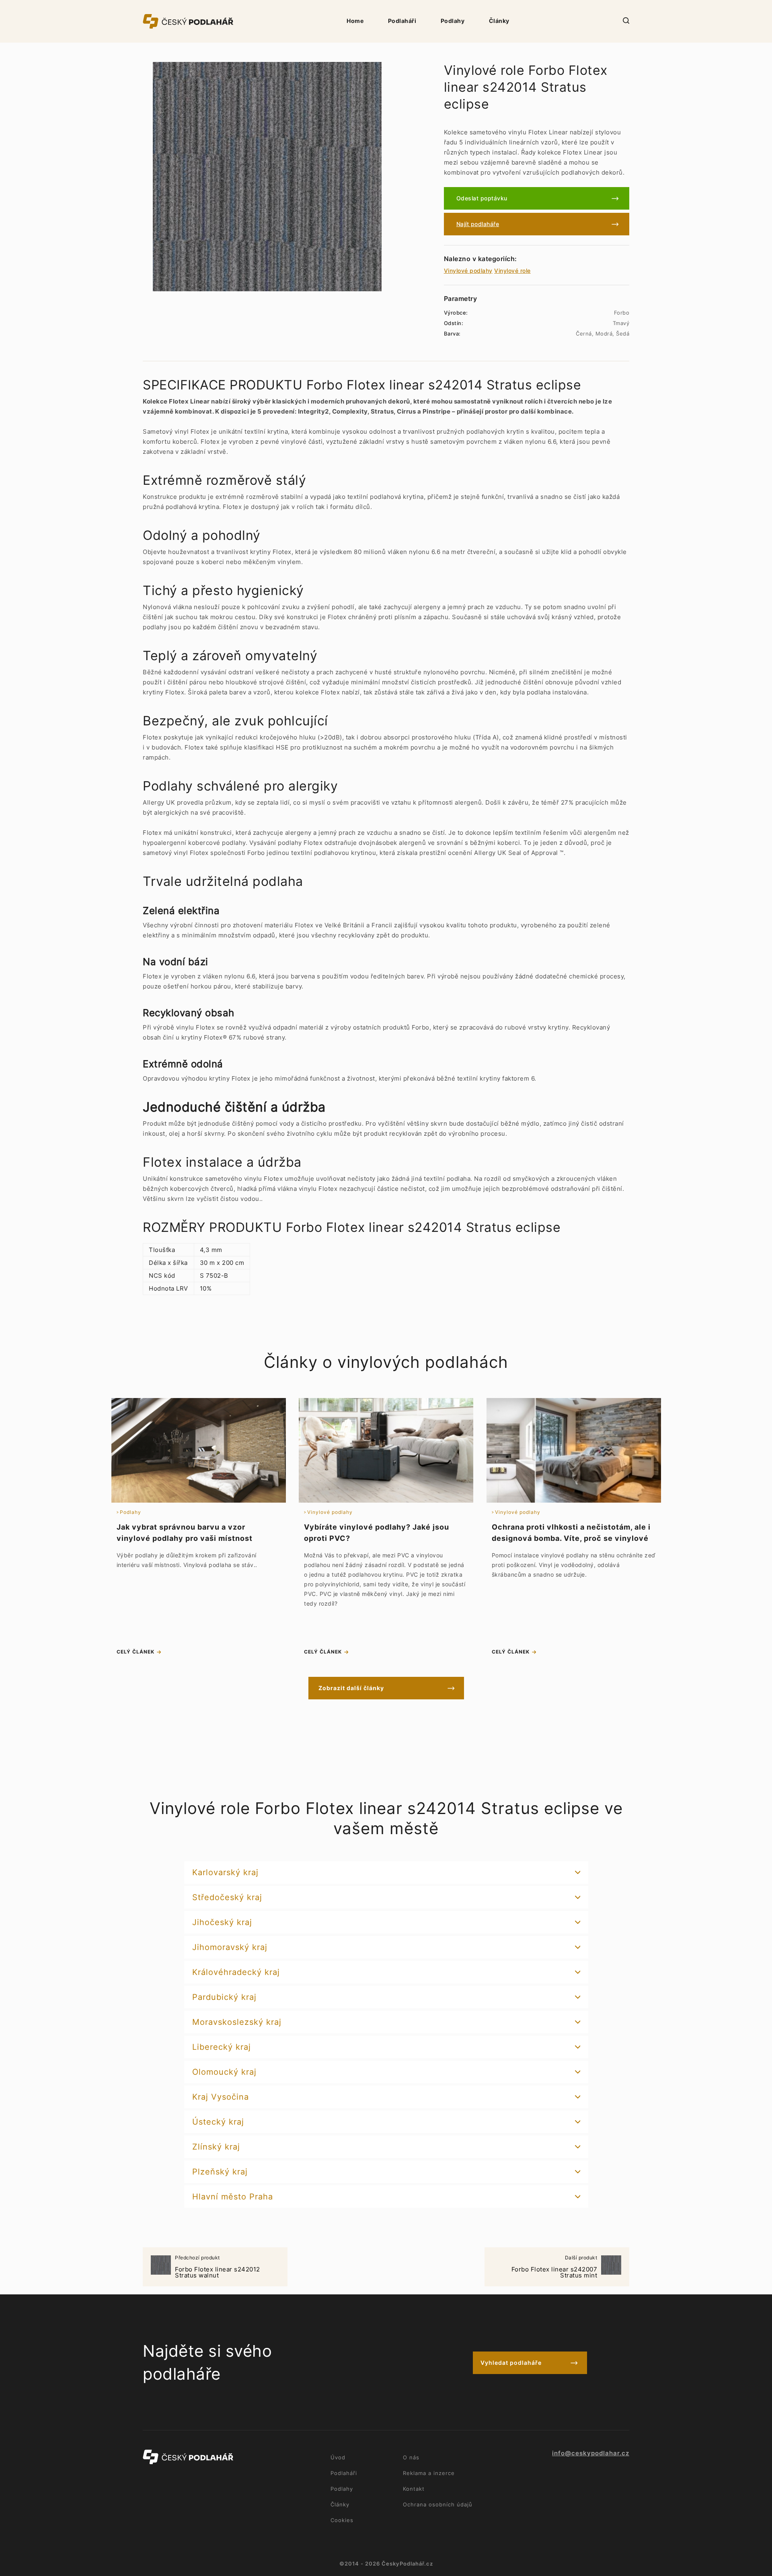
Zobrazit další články (351, 1688)
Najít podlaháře (478, 224)
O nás (411, 2457)
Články (499, 21)
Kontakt (414, 2489)
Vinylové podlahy (468, 271)
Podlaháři (402, 21)
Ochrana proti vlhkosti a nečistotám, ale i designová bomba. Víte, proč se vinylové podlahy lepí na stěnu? (571, 1538)
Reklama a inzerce (429, 2473)
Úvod (338, 2457)
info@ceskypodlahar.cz (591, 2453)
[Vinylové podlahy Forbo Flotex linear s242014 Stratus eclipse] (267, 177)
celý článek (136, 1652)
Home (355, 21)
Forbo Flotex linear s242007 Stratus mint (554, 2267)
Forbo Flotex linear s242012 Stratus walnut (218, 2267)
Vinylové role (512, 271)
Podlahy (453, 21)
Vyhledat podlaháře (511, 2363)
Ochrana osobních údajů (438, 2504)
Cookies (342, 2520)
